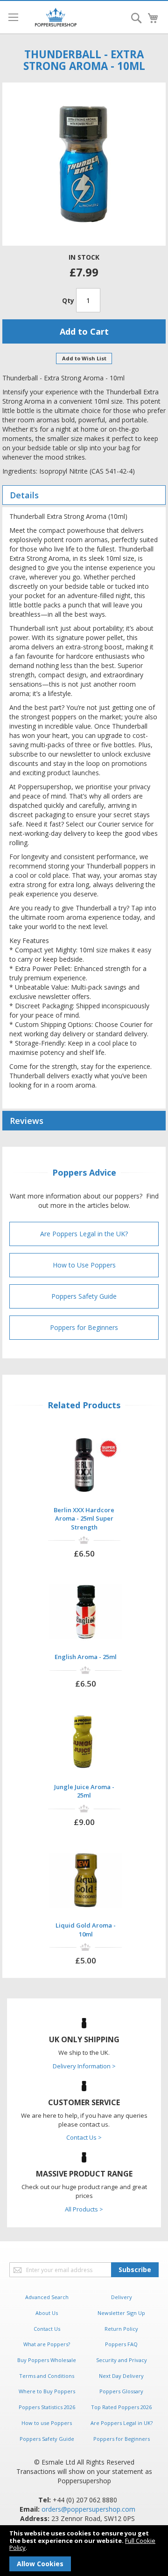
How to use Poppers (47, 2423)
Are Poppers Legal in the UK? (84, 1234)
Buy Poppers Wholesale (47, 2360)
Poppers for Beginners (84, 1327)
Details (24, 495)
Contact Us (47, 2329)
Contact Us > (84, 2137)
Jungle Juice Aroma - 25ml (84, 1791)
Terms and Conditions (47, 2376)
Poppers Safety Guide (84, 1296)
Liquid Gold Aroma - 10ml (86, 1930)
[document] (84, 2551)
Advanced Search (47, 2297)
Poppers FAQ (121, 2344)
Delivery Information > (84, 2066)
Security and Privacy (122, 2360)
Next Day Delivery (121, 2376)
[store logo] (56, 17)
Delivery (122, 2297)
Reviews (27, 1121)
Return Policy (121, 2329)
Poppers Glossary (121, 2391)
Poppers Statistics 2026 (47, 2407)
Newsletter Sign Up (121, 2313)
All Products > (84, 2209)
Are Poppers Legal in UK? (122, 2423)
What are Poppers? (47, 2344)
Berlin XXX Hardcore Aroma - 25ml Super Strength (84, 1519)
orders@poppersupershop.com (88, 2509)
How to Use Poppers (84, 1265)
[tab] (84, 495)
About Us (47, 2313)
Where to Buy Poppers (47, 2391)
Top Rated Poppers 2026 (121, 2407)
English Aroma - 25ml (86, 1657)
